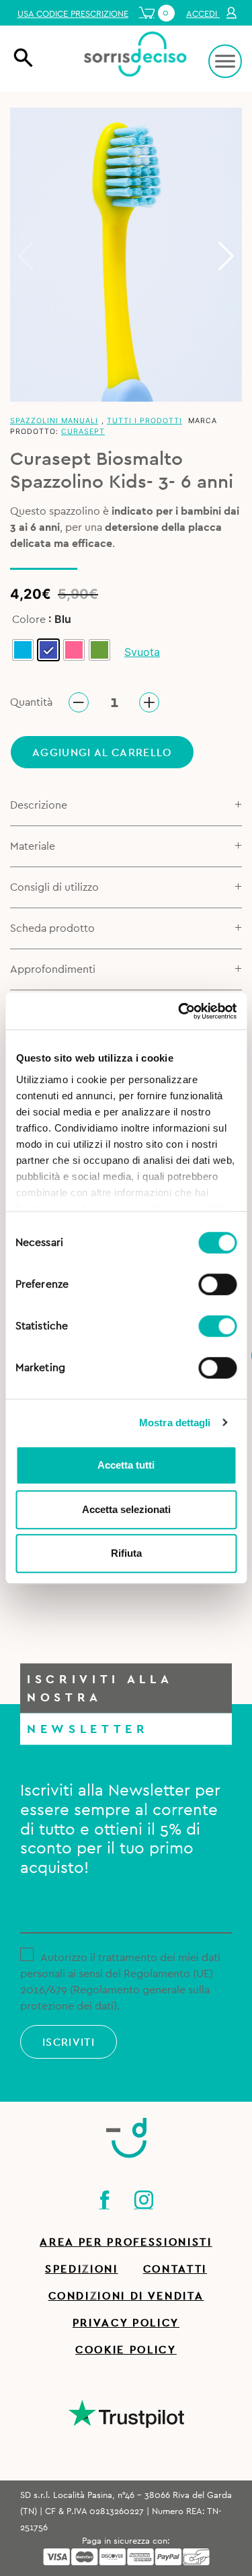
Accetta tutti (126, 1465)
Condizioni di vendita (126, 2296)
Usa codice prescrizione (73, 14)
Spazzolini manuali (54, 421)
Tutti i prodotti (144, 421)
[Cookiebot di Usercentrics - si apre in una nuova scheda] (179, 1011)
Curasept (83, 432)
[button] (226, 256)
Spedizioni (82, 2269)
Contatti (175, 2269)
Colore (29, 620)
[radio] (23, 650)
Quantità (31, 702)
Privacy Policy (126, 2323)
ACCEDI (203, 14)
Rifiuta (126, 1553)
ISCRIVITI (69, 2043)
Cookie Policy (126, 2350)
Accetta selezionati (126, 1509)
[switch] (217, 1282)
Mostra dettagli (175, 1423)
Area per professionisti (126, 2242)
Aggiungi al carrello (102, 753)
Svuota (142, 652)
